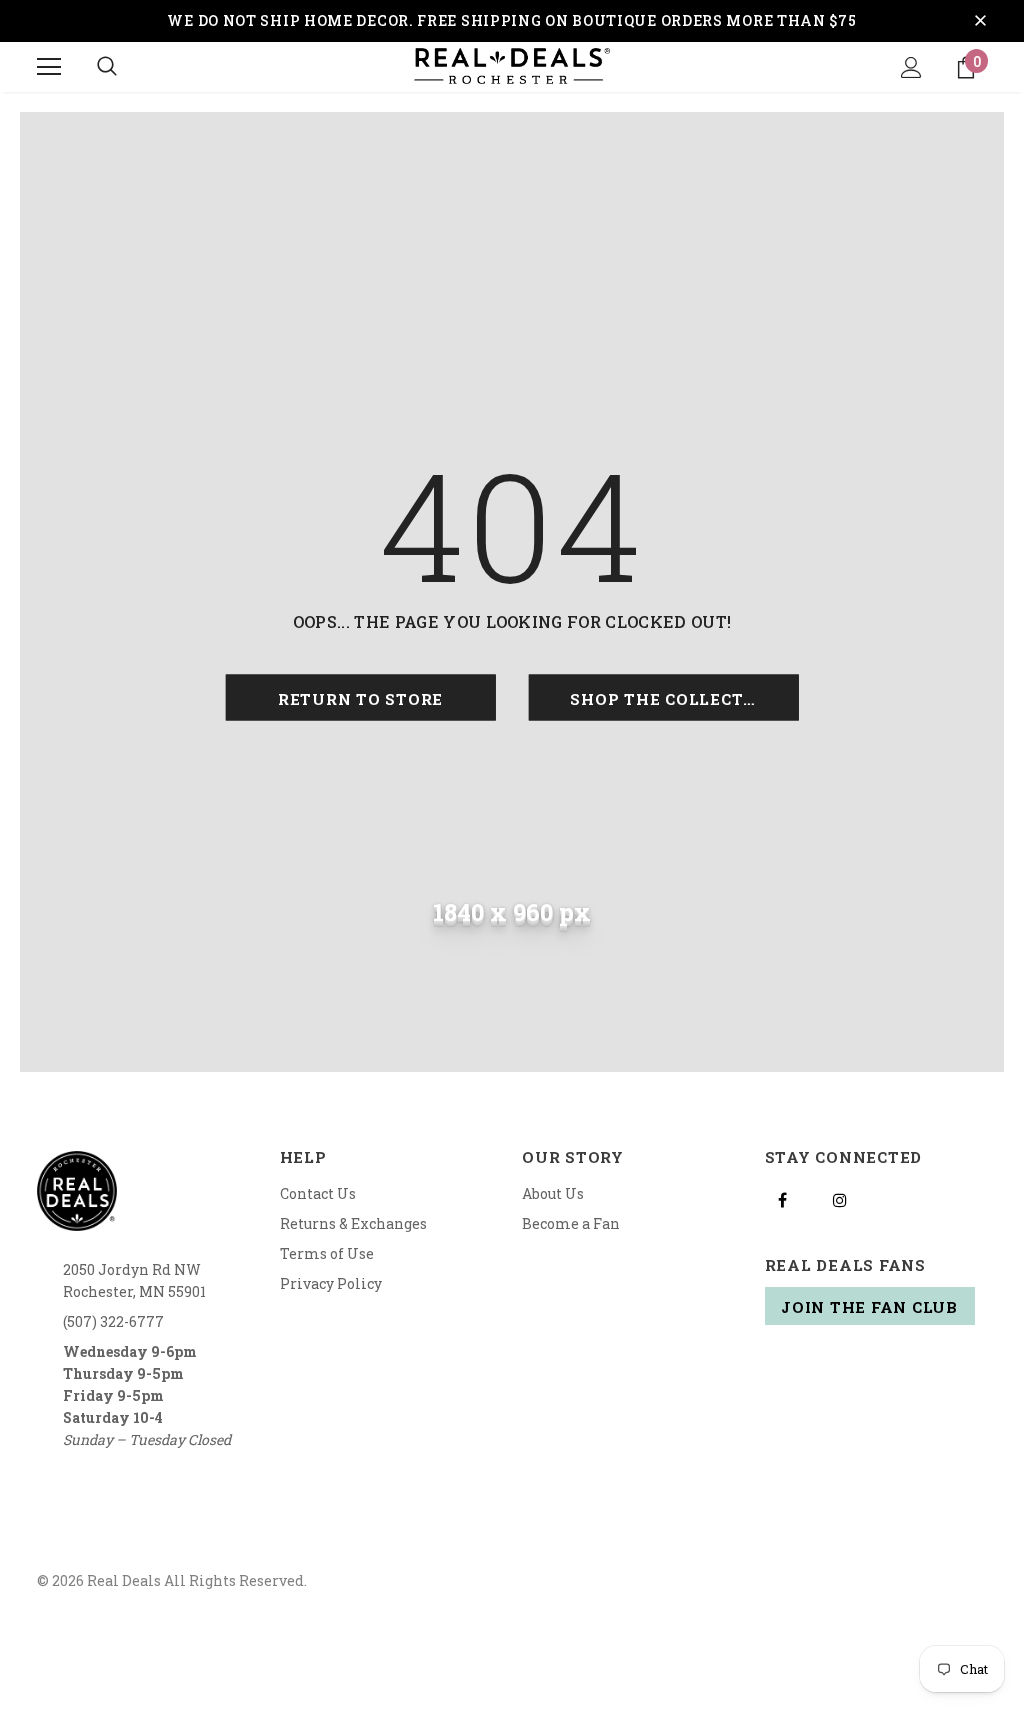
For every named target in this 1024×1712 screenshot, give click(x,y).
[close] (980, 21)
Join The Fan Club (869, 1307)
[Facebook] (783, 1198)
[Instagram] (840, 1198)
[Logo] (512, 66)
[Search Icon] (107, 67)
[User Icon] (911, 67)
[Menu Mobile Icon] (49, 67)
